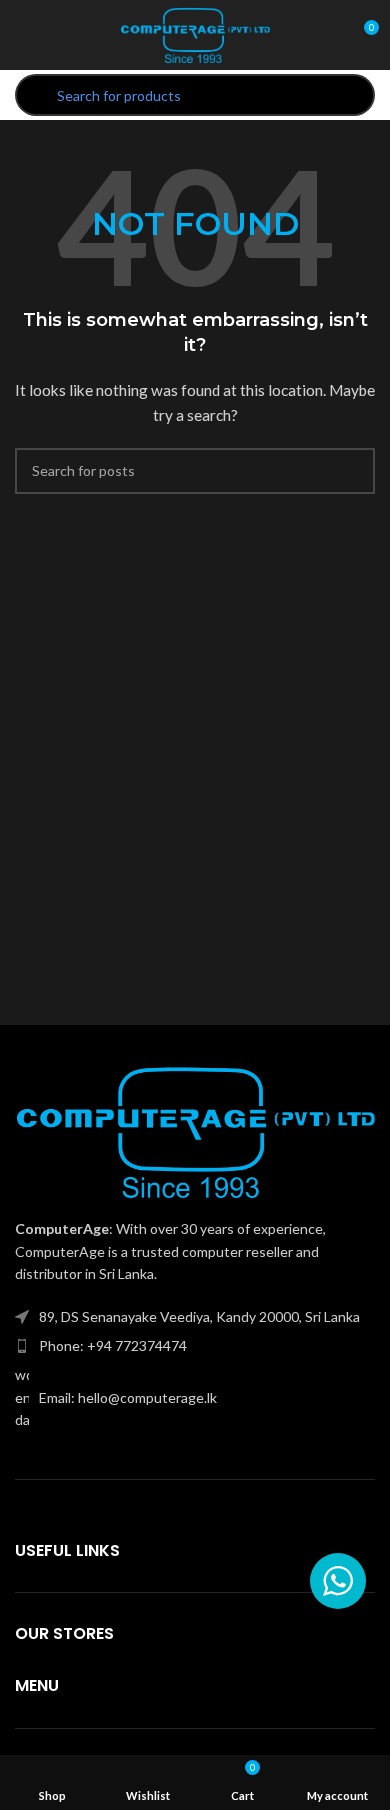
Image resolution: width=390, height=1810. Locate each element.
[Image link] (195, 1129)
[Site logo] (195, 33)
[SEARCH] (352, 471)
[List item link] (195, 1346)
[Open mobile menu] (23, 35)
